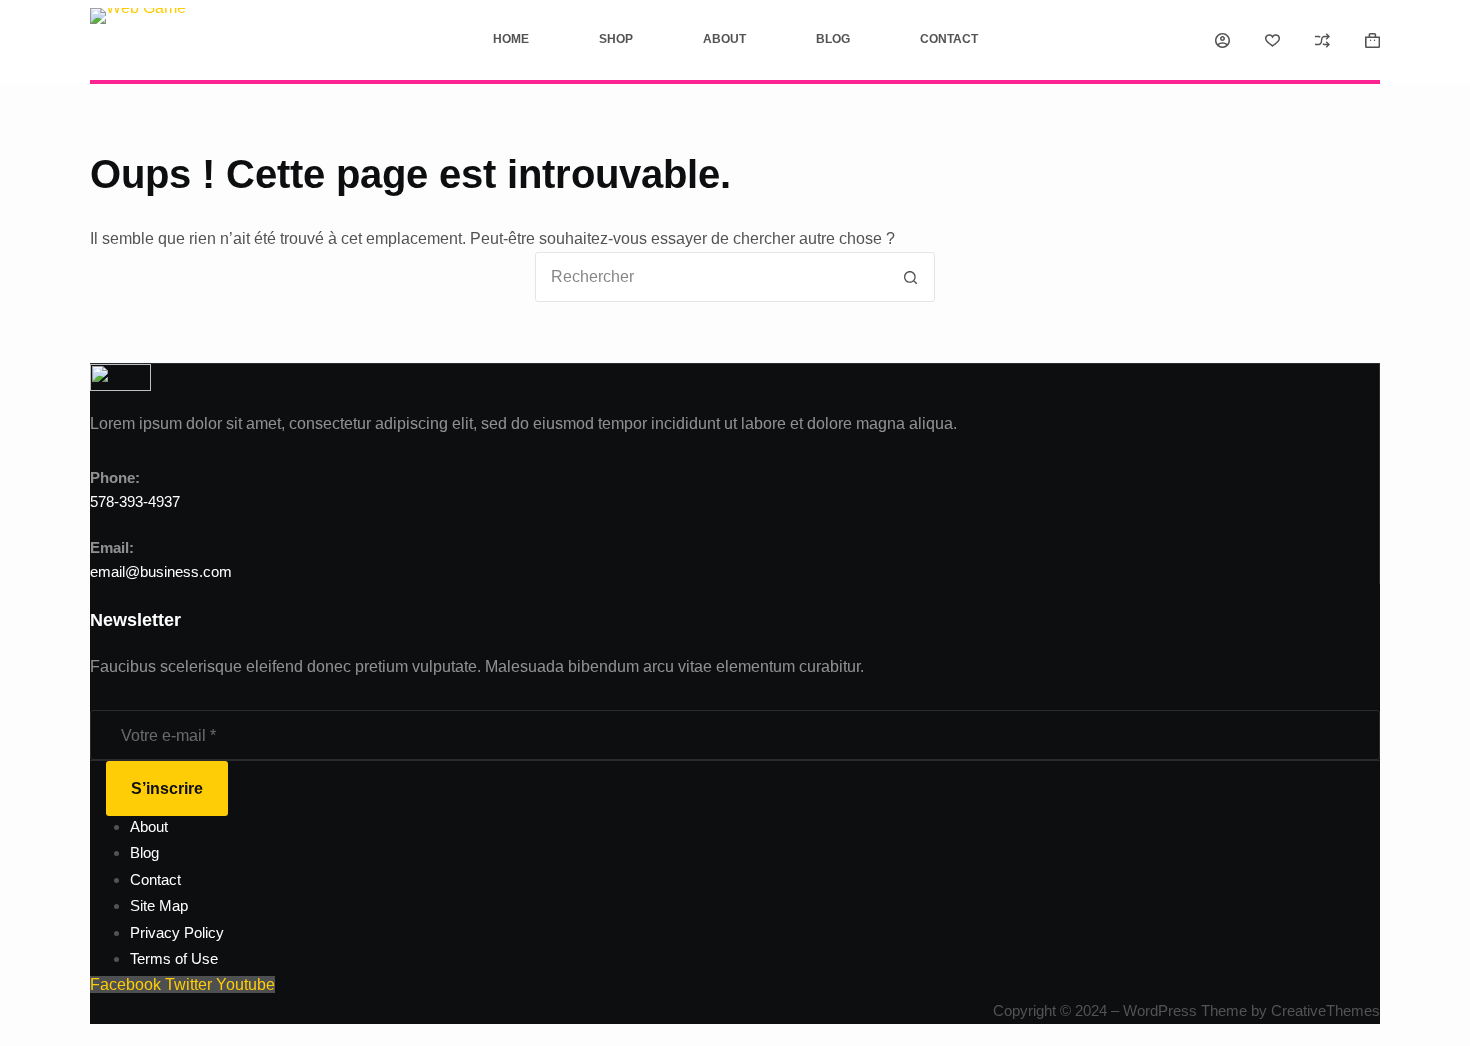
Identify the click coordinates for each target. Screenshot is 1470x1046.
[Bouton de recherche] (910, 277)
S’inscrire (167, 788)
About (724, 39)
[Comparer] (1322, 40)
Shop (616, 39)
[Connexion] (1222, 40)
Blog (833, 39)
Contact (949, 39)
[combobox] (711, 277)
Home (511, 39)
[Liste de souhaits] (1272, 40)
